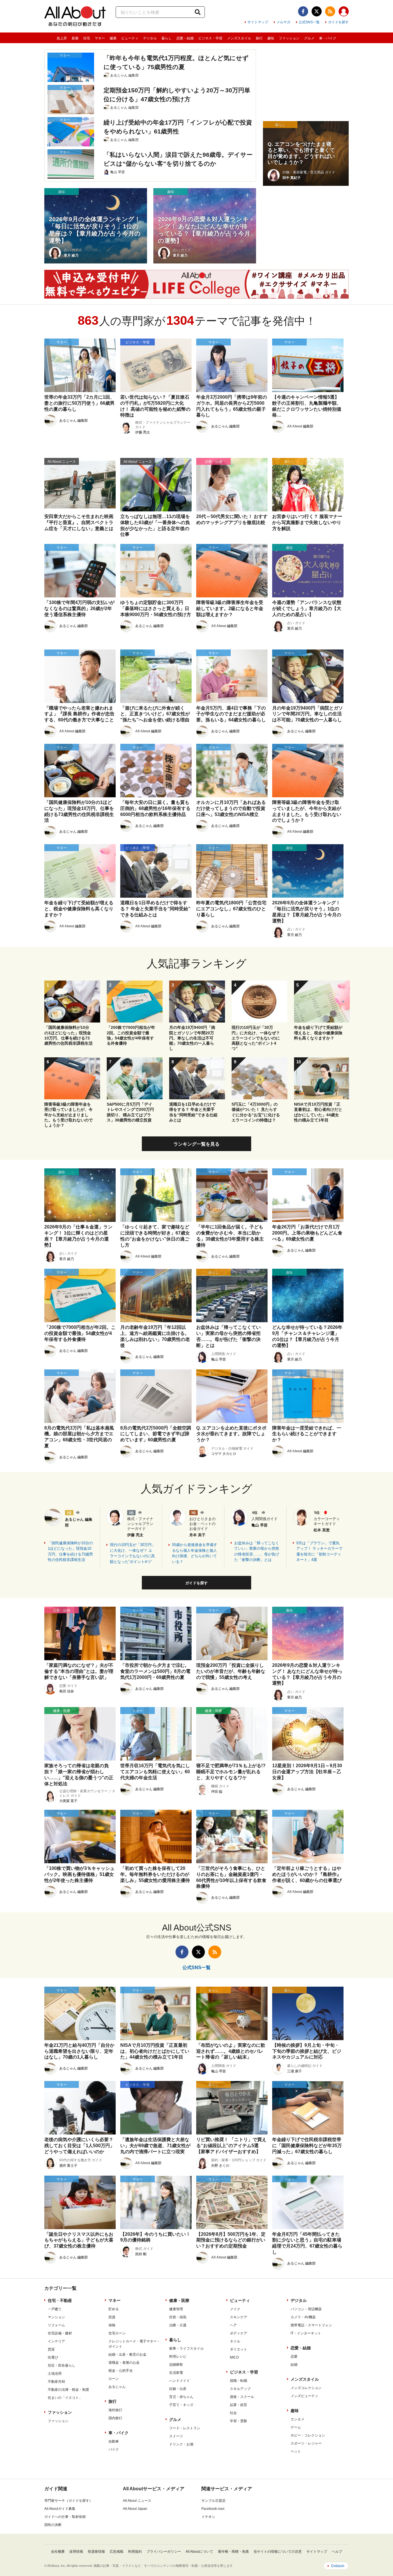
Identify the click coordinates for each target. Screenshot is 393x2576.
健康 (113, 38)
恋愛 (294, 2357)
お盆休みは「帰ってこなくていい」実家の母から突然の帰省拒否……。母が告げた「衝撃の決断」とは (257, 1551)
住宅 (87, 38)
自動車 (114, 2441)
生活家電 (176, 2373)
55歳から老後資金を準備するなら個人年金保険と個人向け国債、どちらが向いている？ (195, 1553)
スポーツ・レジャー (306, 2443)
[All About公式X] (317, 11)
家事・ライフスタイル (186, 2348)
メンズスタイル (239, 38)
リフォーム (56, 2325)
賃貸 (51, 2349)
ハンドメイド (180, 2381)
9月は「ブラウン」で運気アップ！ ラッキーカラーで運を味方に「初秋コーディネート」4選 (319, 1551)
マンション (56, 2317)
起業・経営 (239, 2405)
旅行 (259, 38)
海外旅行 (115, 2410)
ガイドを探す (338, 22)
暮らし (167, 38)
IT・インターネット (306, 2333)
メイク (235, 2309)
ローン (114, 2379)
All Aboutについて (199, 2552)
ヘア (233, 2325)
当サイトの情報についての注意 (278, 2552)
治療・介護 (178, 2325)
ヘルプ (337, 2552)
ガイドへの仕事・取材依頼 (65, 2517)
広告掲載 (117, 2552)
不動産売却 (56, 2382)
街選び (53, 2357)
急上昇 (62, 38)
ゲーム (296, 2427)
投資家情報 (96, 2552)
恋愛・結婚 (185, 38)
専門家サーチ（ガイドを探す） (68, 2501)
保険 (112, 2325)
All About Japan (135, 2509)
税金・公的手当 (121, 2371)
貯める (114, 2309)
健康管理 (176, 2309)
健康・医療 (179, 2300)
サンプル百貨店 (213, 2501)
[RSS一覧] (330, 11)
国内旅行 (115, 2418)
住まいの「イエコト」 (65, 2398)
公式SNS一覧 (309, 22)
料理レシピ (178, 2357)
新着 (75, 38)
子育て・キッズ (181, 2405)
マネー (100, 38)
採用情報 (76, 2552)
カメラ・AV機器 (303, 2317)
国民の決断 (53, 2525)
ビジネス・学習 (210, 38)
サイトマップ (258, 22)
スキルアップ (240, 2389)
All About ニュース (137, 2501)
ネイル (235, 2341)
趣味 (271, 38)
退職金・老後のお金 (124, 2363)
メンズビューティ (304, 2396)
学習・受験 (239, 2421)
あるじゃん (117, 2387)
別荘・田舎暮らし (62, 2365)
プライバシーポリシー (164, 2552)
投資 (112, 2317)
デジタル (150, 38)
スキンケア (239, 2317)
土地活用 (55, 2374)
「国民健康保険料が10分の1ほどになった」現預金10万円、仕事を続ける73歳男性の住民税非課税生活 (70, 1551)
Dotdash (338, 2566)
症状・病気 (178, 2317)
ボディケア (239, 2333)
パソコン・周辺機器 (306, 2309)
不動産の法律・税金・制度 (68, 2390)
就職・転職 (239, 2381)
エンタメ (297, 2419)
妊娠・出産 (178, 2389)
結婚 (294, 2365)
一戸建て (55, 2309)
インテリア (56, 2341)
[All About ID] (344, 12)
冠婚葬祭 (176, 2365)
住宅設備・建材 (60, 2333)
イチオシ (208, 2517)
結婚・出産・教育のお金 (127, 2355)
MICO (234, 2357)
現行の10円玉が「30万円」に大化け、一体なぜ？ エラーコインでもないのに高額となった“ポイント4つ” (133, 1553)
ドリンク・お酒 (181, 2444)
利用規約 (135, 2552)
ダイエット (239, 2349)
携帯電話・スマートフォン (311, 2325)
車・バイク (328, 38)
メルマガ (283, 22)
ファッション (289, 38)
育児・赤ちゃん (181, 2397)
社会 (233, 2413)
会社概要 (58, 2552)
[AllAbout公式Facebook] (303, 11)
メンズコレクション (306, 2388)
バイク (114, 2449)
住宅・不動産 (60, 2300)
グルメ (309, 38)
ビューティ (130, 38)
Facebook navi (213, 2509)
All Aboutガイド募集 (60, 2509)
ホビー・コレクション (308, 2435)
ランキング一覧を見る (197, 1144)
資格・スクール (242, 2397)
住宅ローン (117, 2333)
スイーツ (176, 2436)
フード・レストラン (185, 2428)
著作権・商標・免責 (233, 2552)
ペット (296, 2451)
